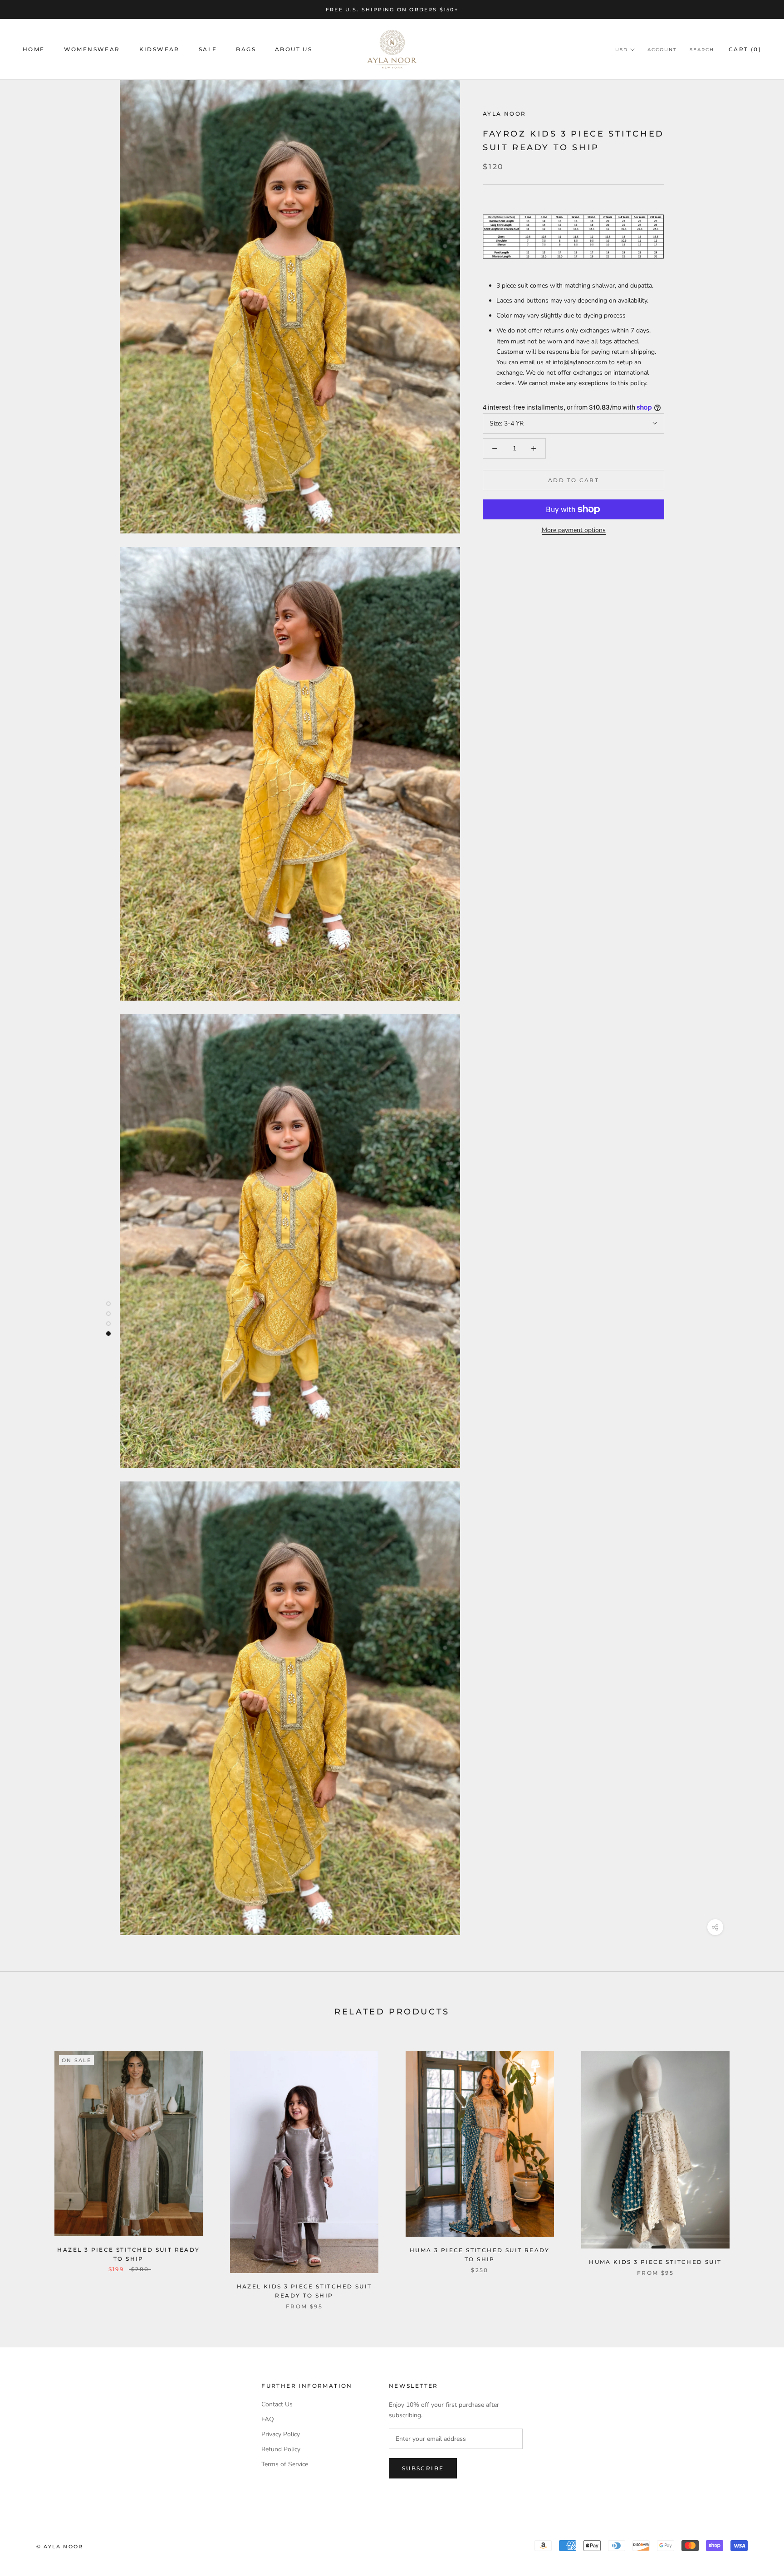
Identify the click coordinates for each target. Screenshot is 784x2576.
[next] (756, 2171)
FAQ (268, 2419)
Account (662, 50)
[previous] (28, 2171)
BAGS (246, 50)
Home (34, 50)
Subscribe (423, 2468)
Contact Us (277, 2404)
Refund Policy (281, 2449)
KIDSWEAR (159, 50)
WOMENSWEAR (92, 50)
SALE (208, 50)
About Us (294, 50)
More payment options (574, 530)
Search (702, 50)
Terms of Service (285, 2464)
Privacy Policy (281, 2434)
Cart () (745, 50)
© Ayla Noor (60, 2547)
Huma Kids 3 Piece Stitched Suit (655, 2262)
